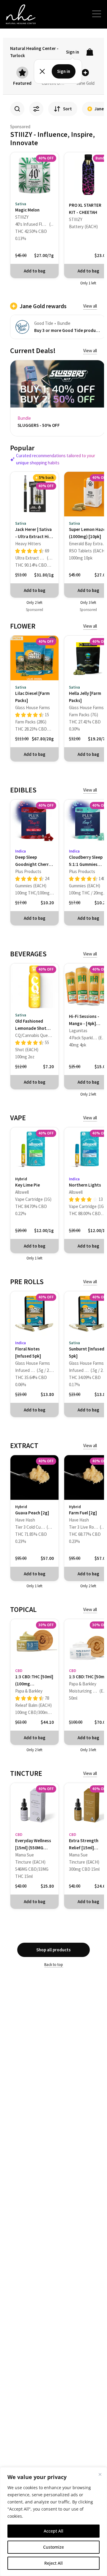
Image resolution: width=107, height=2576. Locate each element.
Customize (53, 2547)
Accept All (53, 2531)
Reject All (53, 2563)
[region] (53, 2522)
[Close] (100, 2474)
